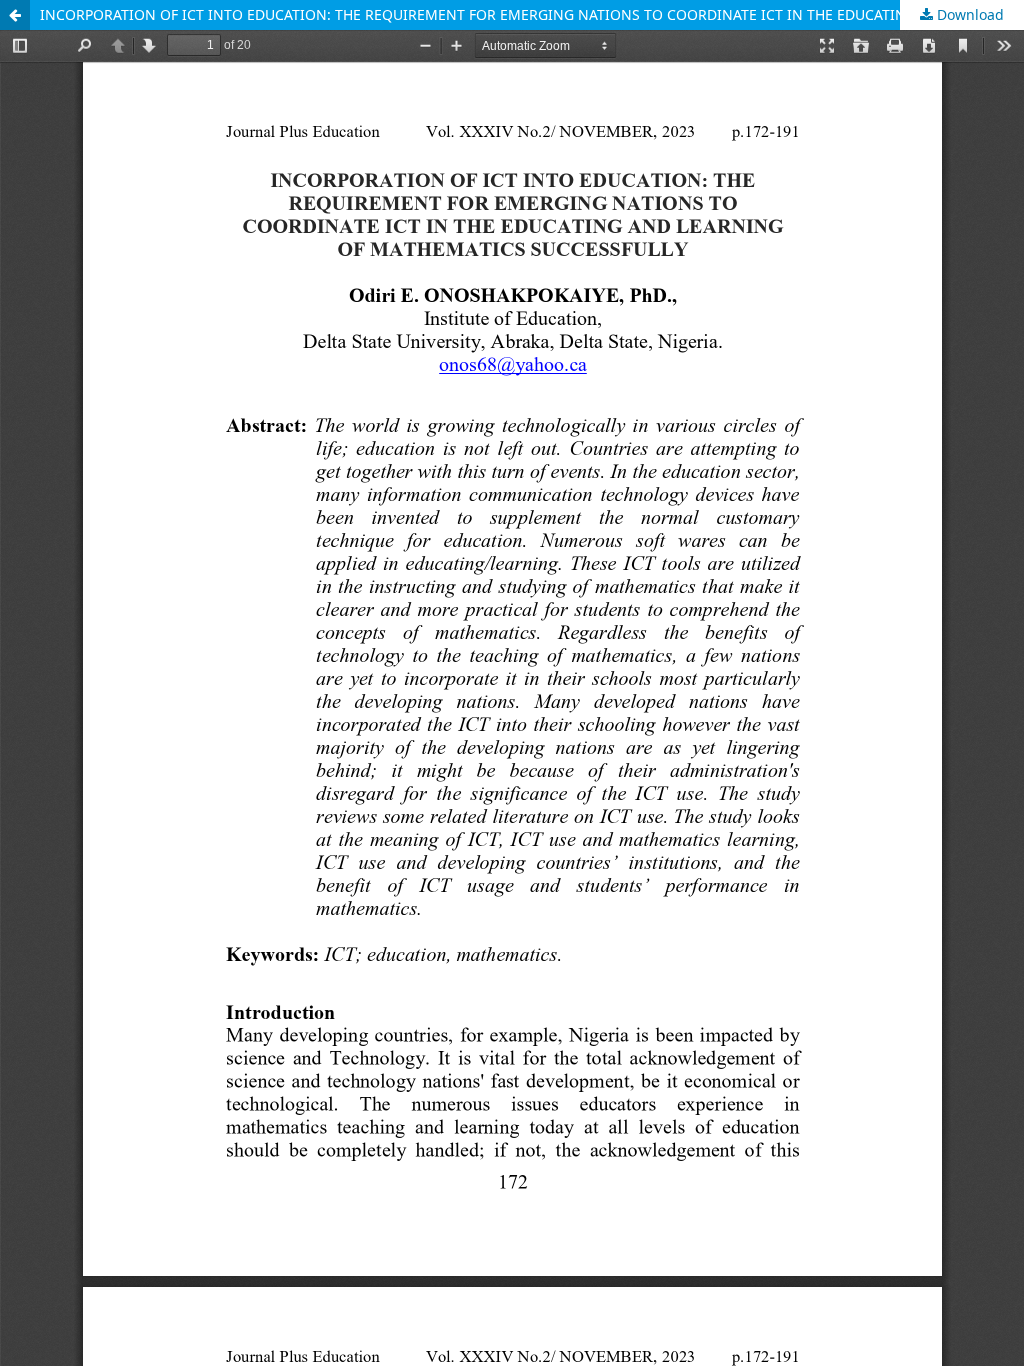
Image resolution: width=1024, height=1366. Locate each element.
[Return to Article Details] (15, 15)
